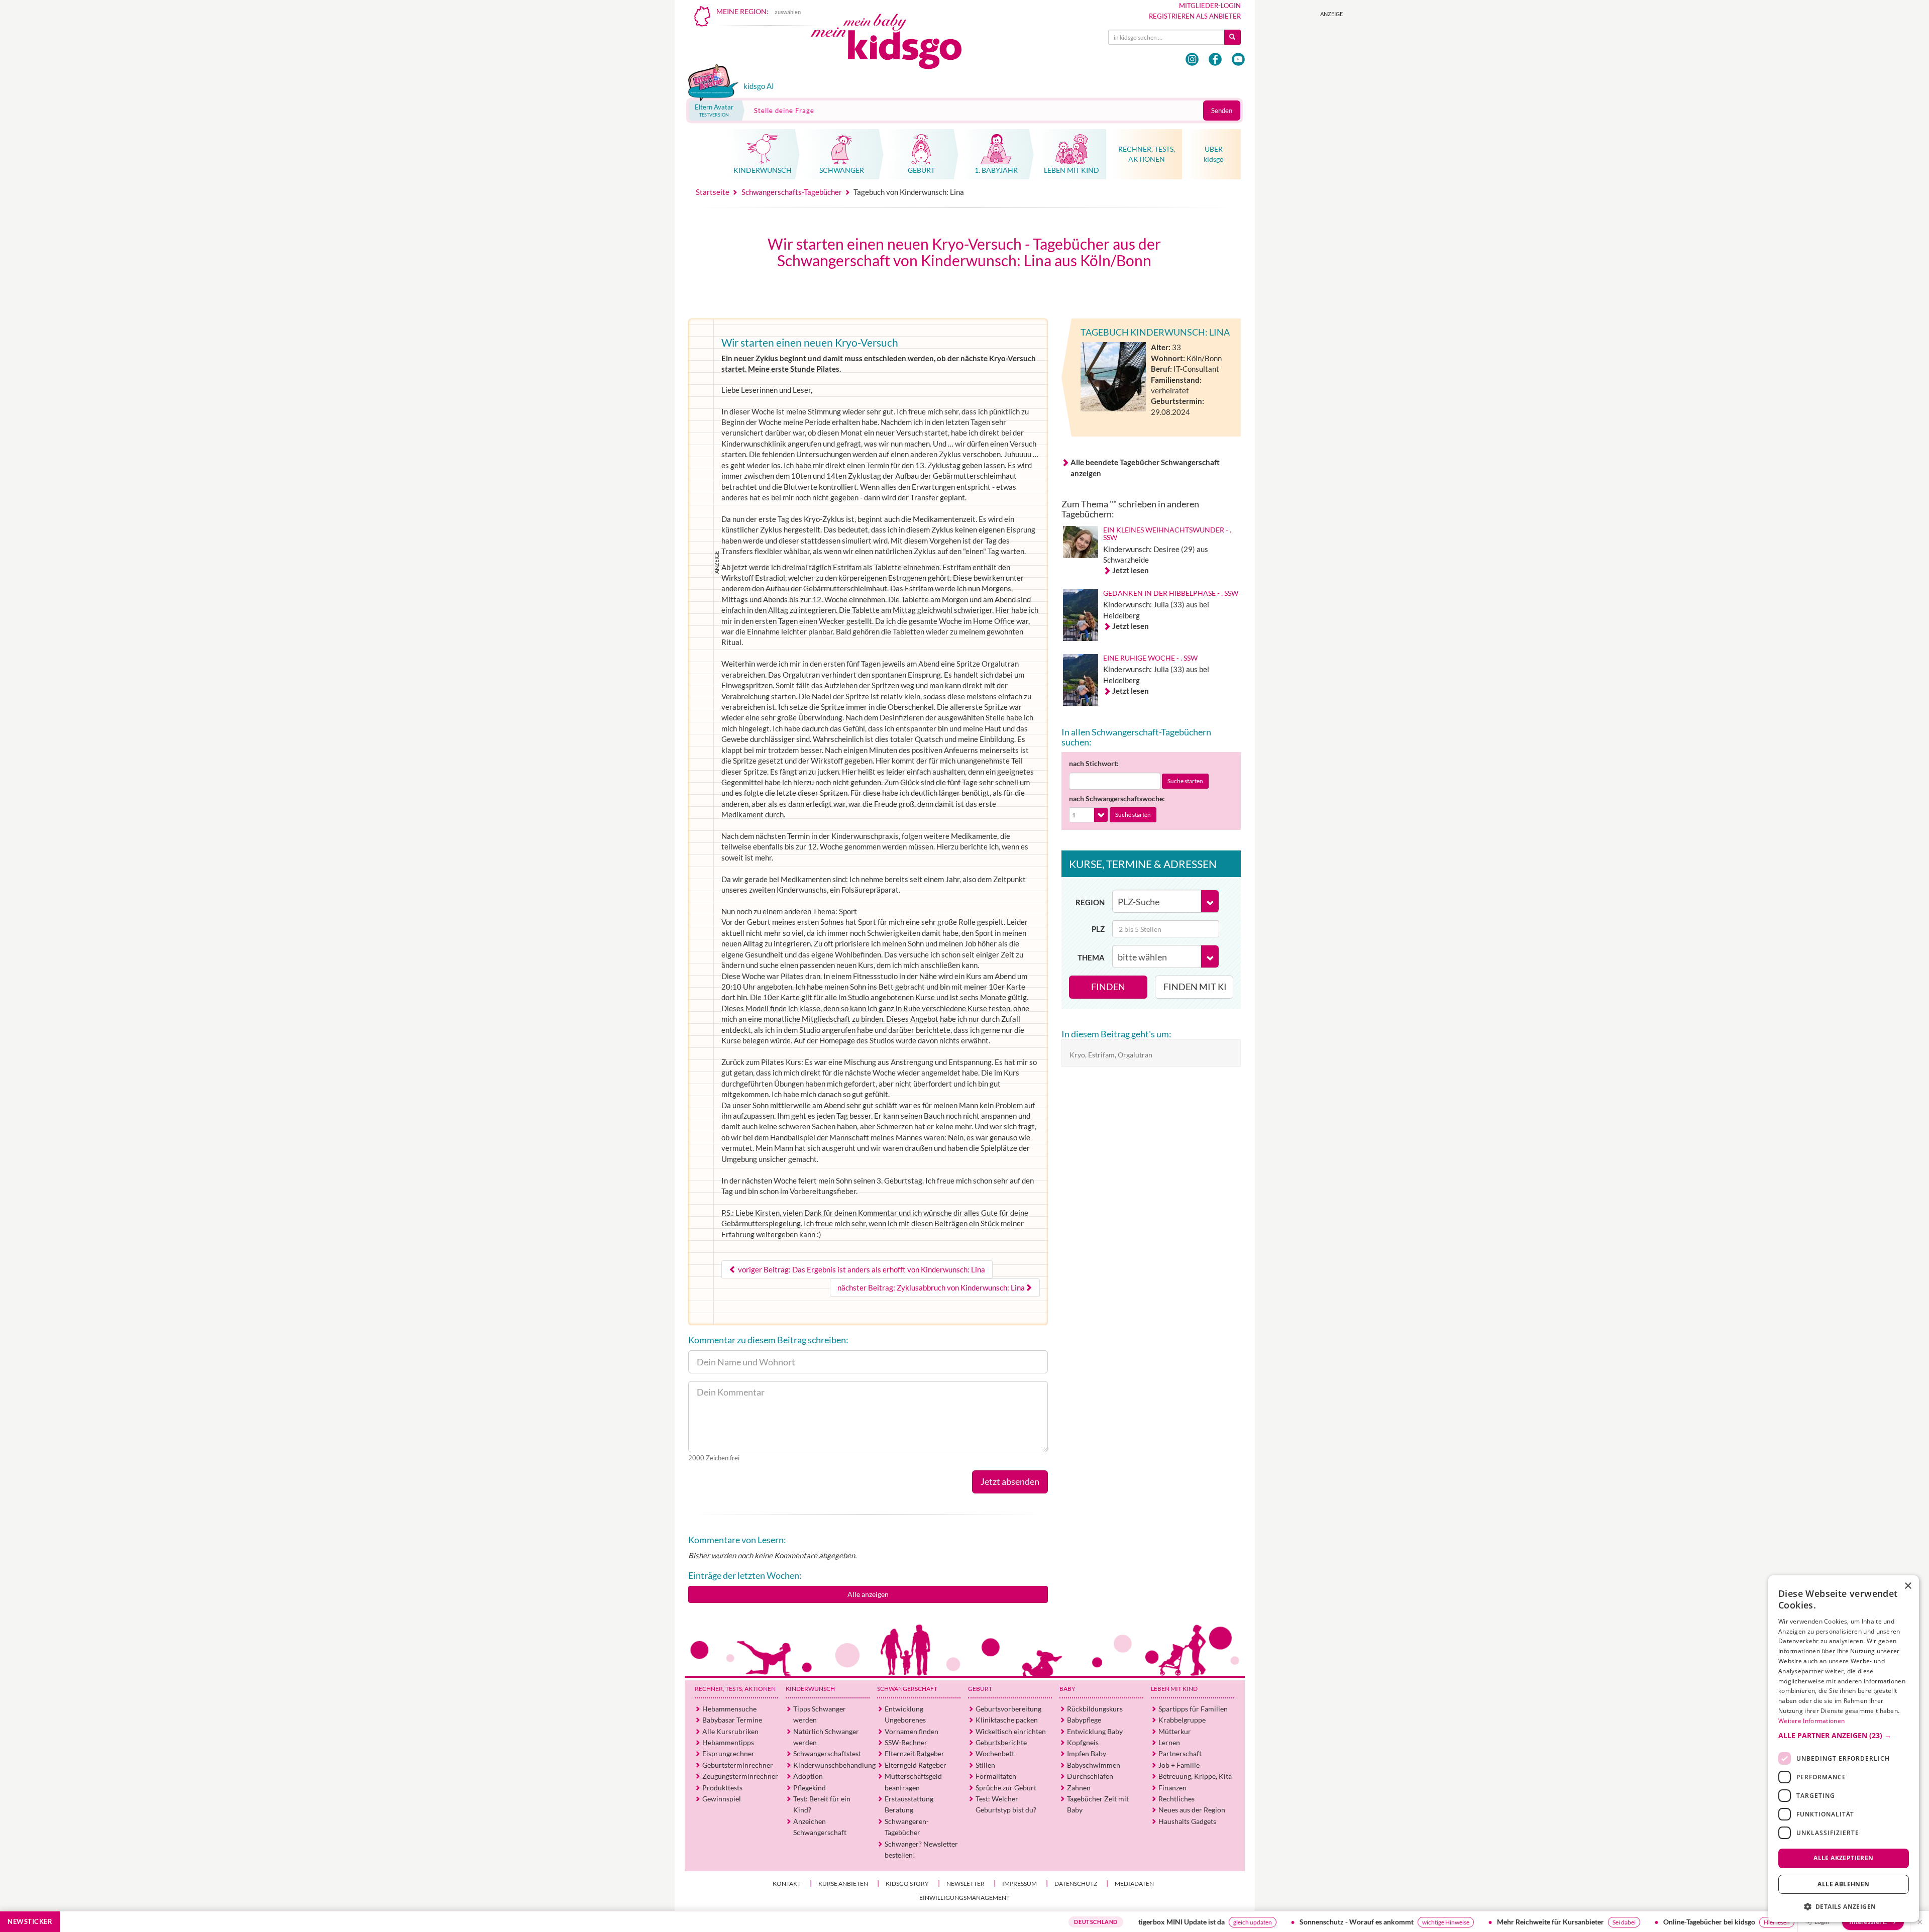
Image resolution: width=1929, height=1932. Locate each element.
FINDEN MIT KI (1195, 987)
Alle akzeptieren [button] (1843, 1858)
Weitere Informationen (1811, 1721)
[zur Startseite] (895, 44)
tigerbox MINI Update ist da (1065, 1922)
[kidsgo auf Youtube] (1238, 59)
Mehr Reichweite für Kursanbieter (1434, 1922)
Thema (1091, 957)
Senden (1222, 111)
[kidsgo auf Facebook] (1215, 59)
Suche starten (1185, 781)
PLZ (1098, 929)
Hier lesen (1661, 1922)
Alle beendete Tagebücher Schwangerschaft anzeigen (1145, 467)
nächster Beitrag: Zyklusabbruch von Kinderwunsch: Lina (931, 1287)
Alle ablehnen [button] (1843, 1884)
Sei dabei (1508, 1922)
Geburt (980, 1689)
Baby (1067, 1689)
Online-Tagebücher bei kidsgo (1593, 1922)
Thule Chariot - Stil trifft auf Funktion (1760, 1922)
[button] (1844, 1736)
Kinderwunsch (810, 1689)
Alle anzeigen (868, 1594)
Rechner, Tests (735, 1689)
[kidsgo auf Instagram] (1192, 59)
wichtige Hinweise (1330, 1922)
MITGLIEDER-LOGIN (1210, 6)
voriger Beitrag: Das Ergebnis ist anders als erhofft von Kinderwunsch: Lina (861, 1269)
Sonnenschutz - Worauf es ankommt (1241, 1922)
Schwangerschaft (907, 1689)
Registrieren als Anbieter (1195, 16)
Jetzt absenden (1010, 1481)
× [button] (1908, 1586)
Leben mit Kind (1174, 1689)
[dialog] (1844, 1749)
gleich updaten (1137, 1922)
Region (1090, 902)
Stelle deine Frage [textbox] (784, 111)
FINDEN (1108, 987)
